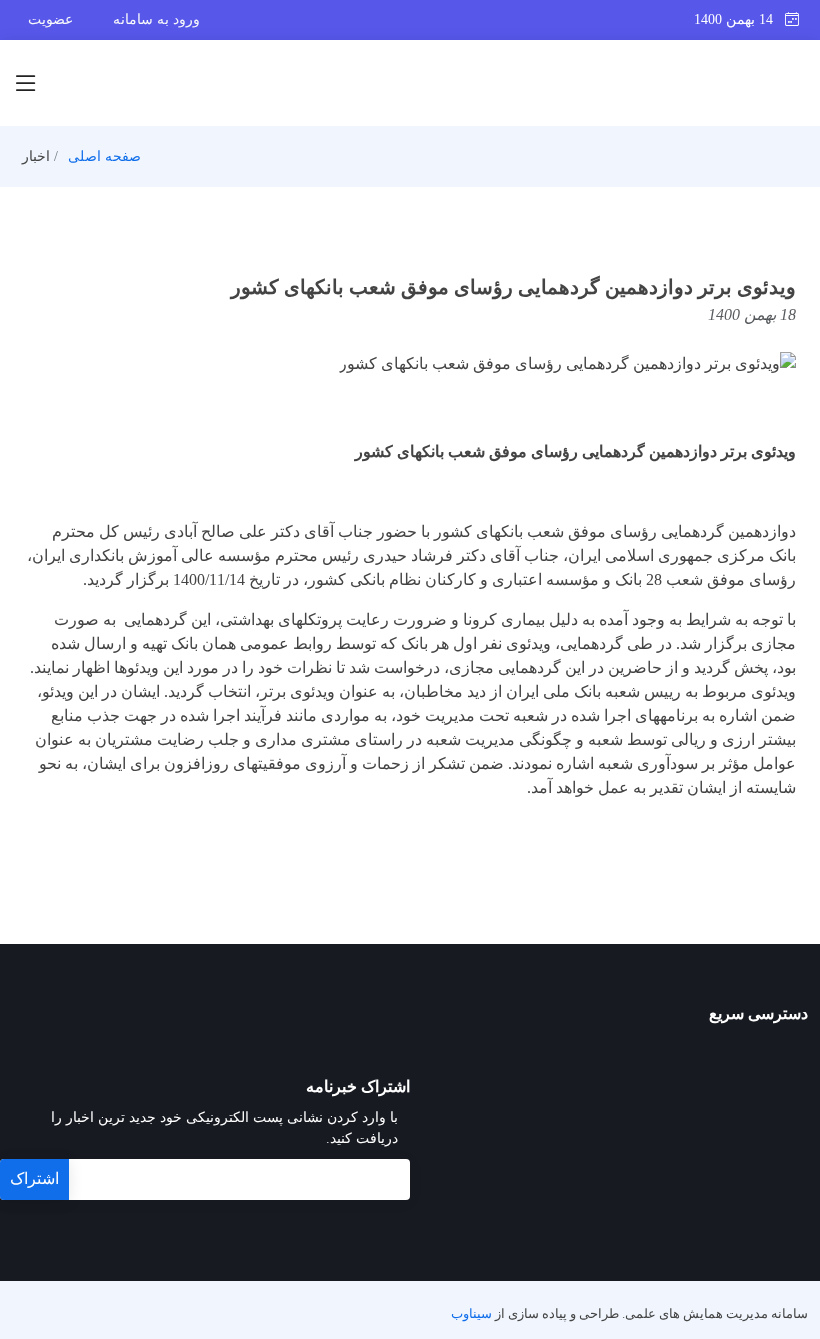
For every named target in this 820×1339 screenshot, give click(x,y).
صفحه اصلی (104, 156)
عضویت (50, 19)
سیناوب (471, 1314)
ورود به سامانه (156, 19)
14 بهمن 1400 (739, 19)
